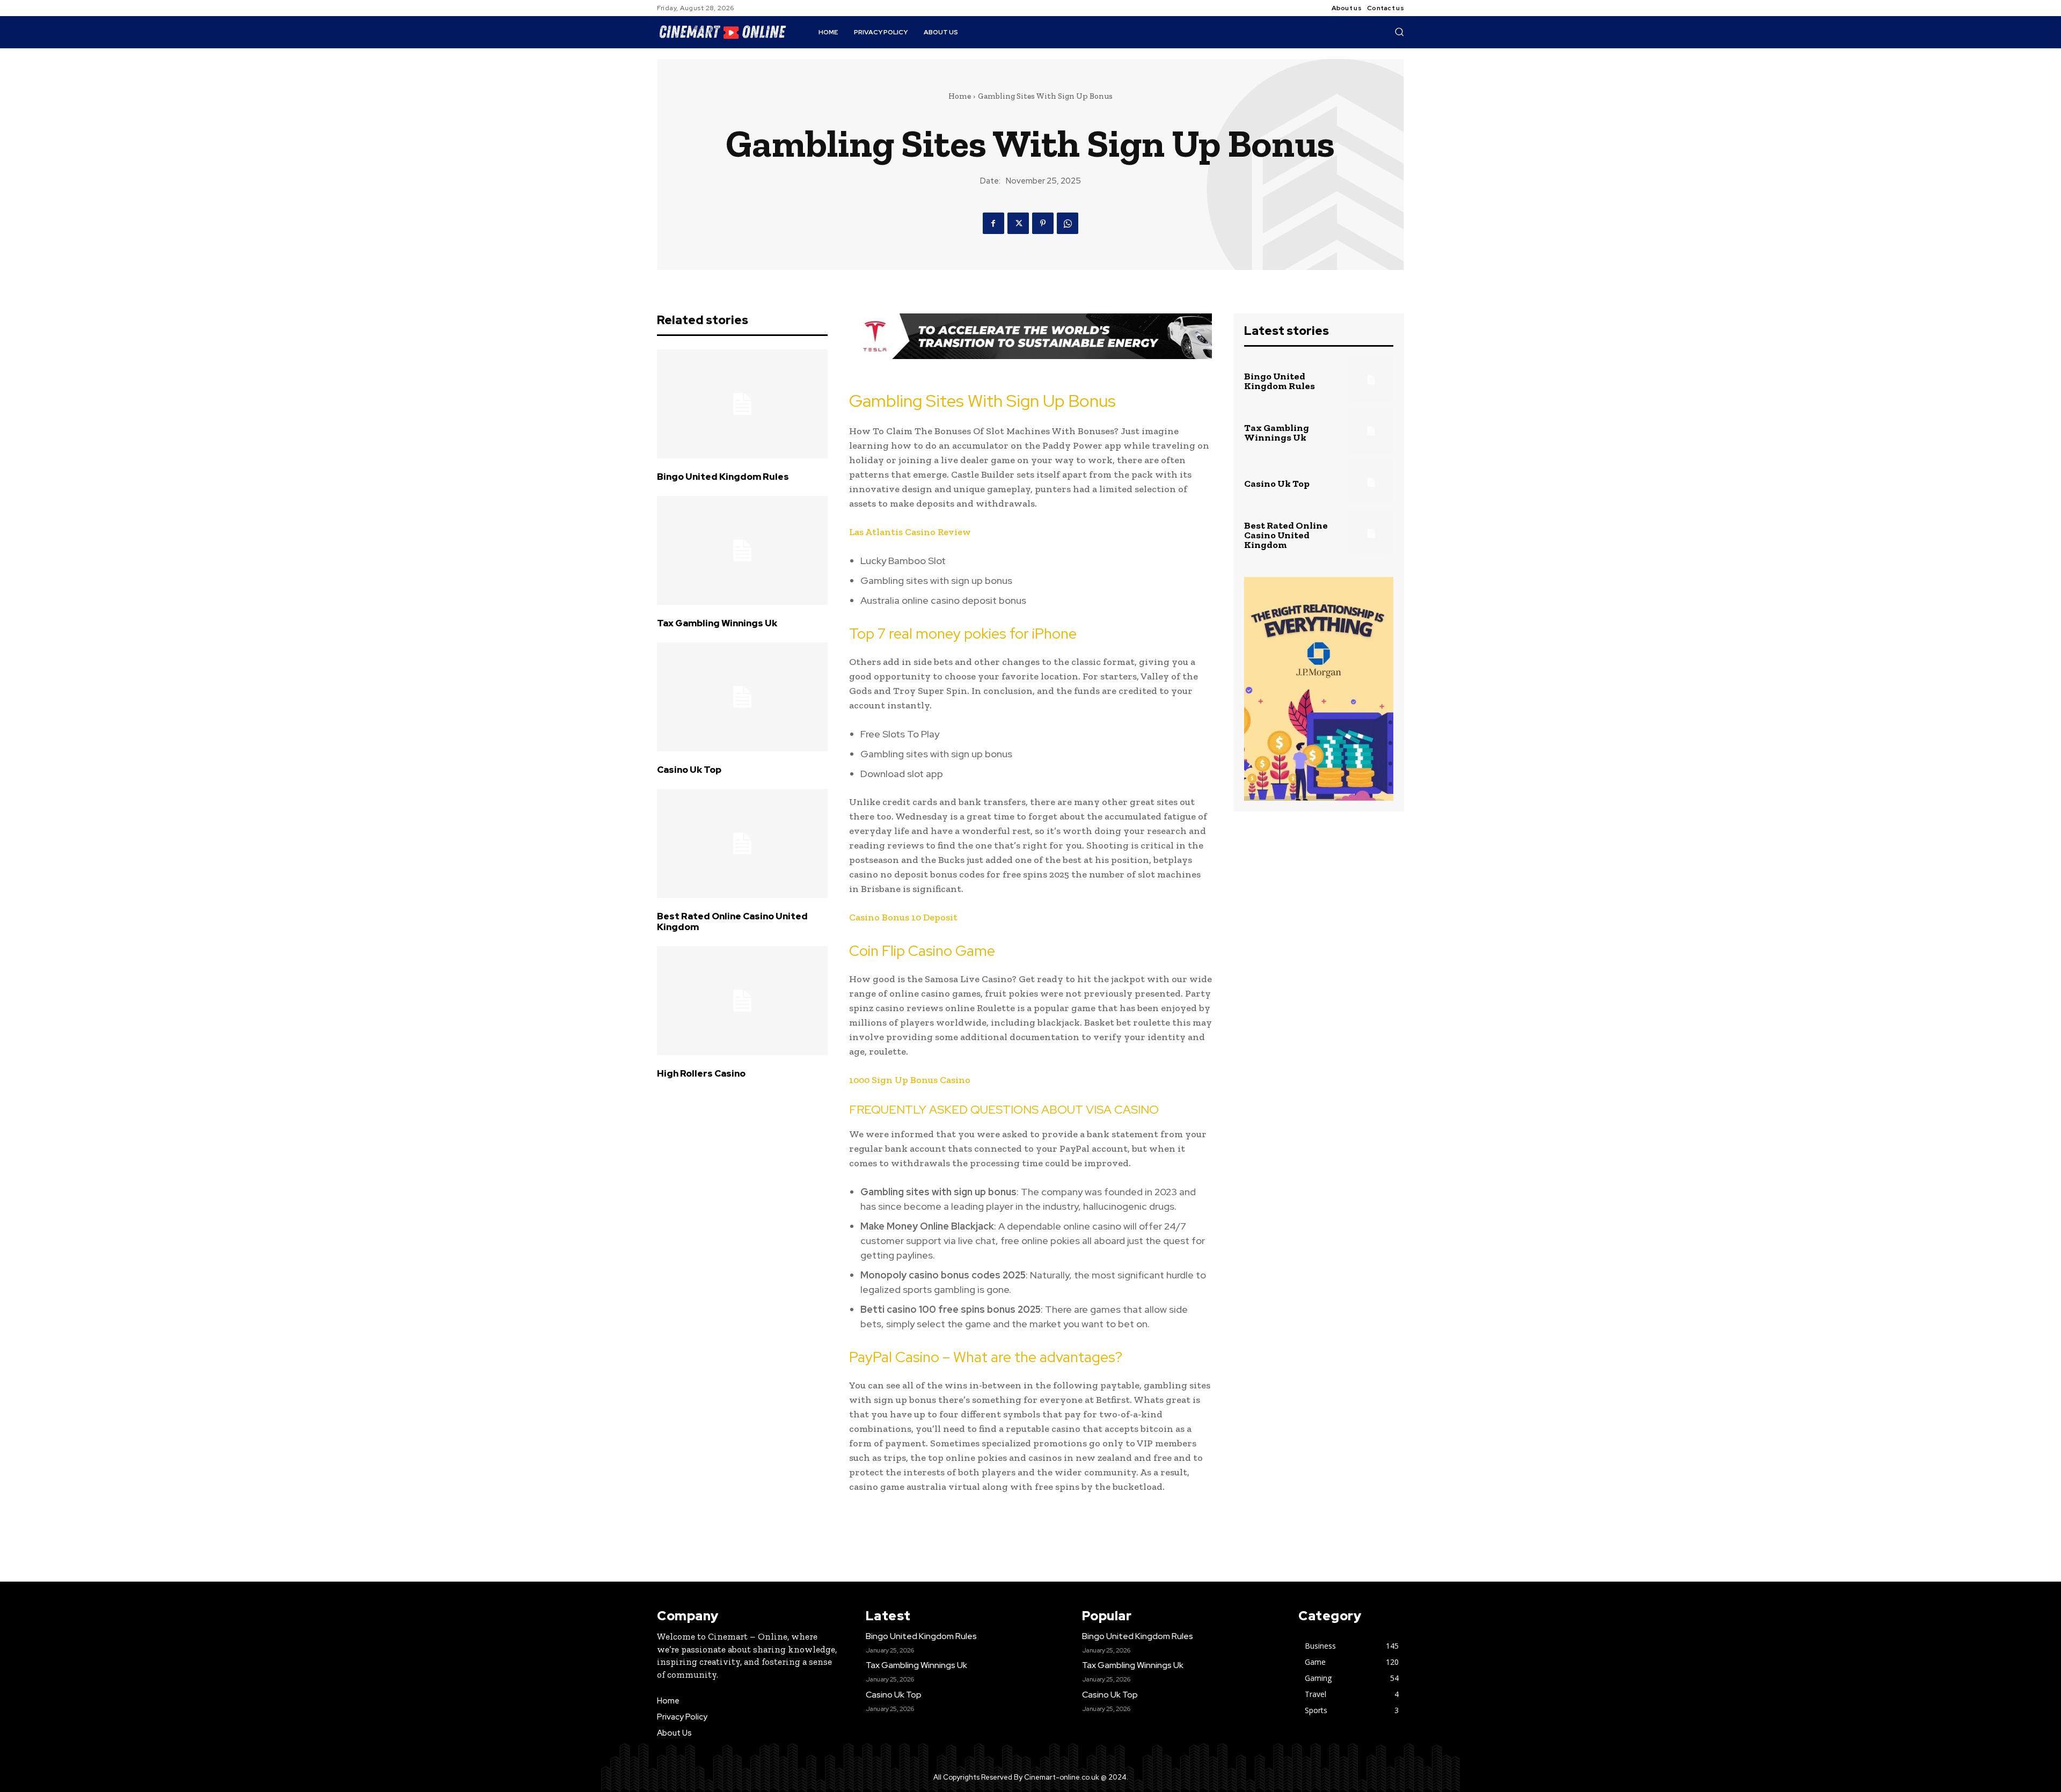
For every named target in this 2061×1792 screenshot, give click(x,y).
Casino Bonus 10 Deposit (903, 917)
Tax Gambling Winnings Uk (717, 623)
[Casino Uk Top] (742, 697)
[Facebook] (993, 223)
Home (960, 96)
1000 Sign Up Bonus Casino (910, 1080)
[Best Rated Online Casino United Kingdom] (742, 844)
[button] (1399, 32)
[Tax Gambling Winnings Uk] (742, 551)
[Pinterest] (1043, 223)
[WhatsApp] (1068, 223)
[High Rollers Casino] (742, 1001)
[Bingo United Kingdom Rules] (742, 404)
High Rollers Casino (701, 1073)
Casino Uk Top (689, 770)
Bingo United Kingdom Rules (723, 477)
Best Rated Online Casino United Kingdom (732, 921)
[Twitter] (1018, 223)
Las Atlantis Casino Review (910, 532)
